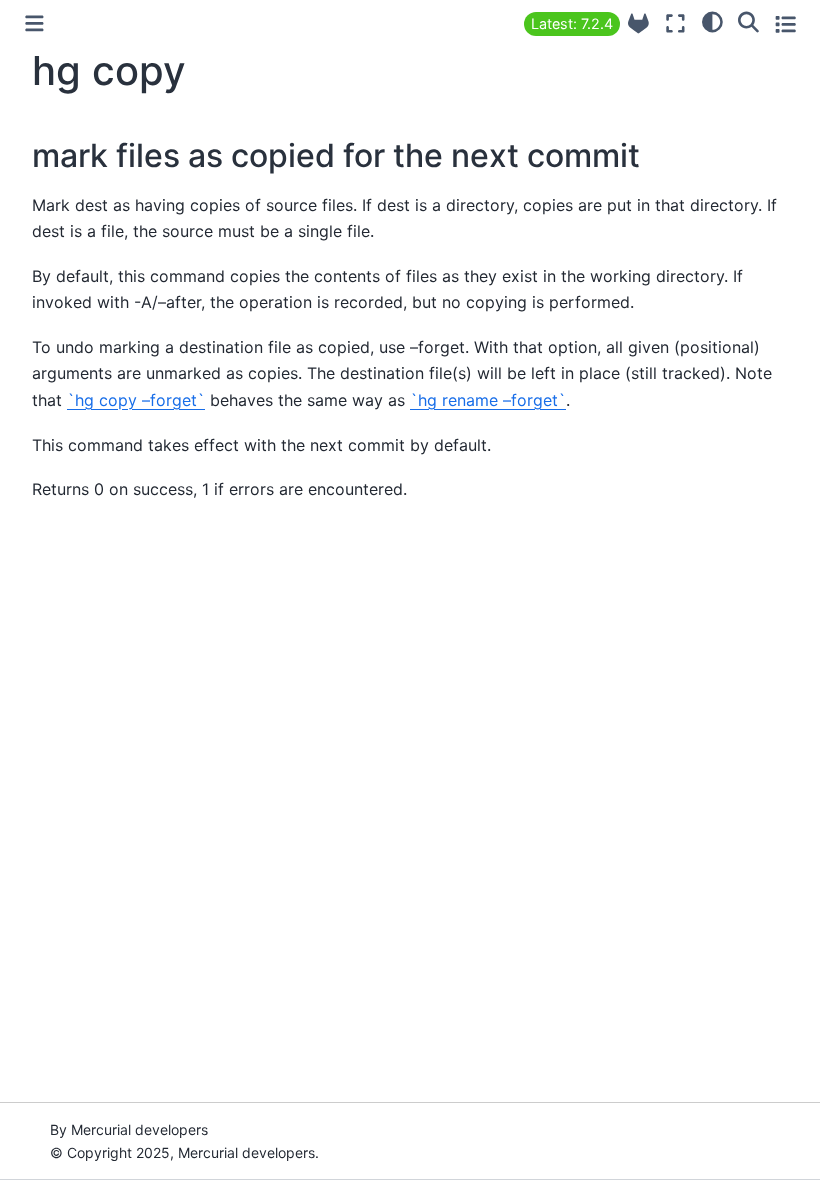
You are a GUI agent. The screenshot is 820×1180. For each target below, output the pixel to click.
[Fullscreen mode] (675, 23)
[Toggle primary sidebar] (34, 23)
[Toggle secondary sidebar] (785, 23)
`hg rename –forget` (488, 400)
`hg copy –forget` (136, 400)
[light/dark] (712, 21)
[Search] (748, 21)
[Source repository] (638, 23)
